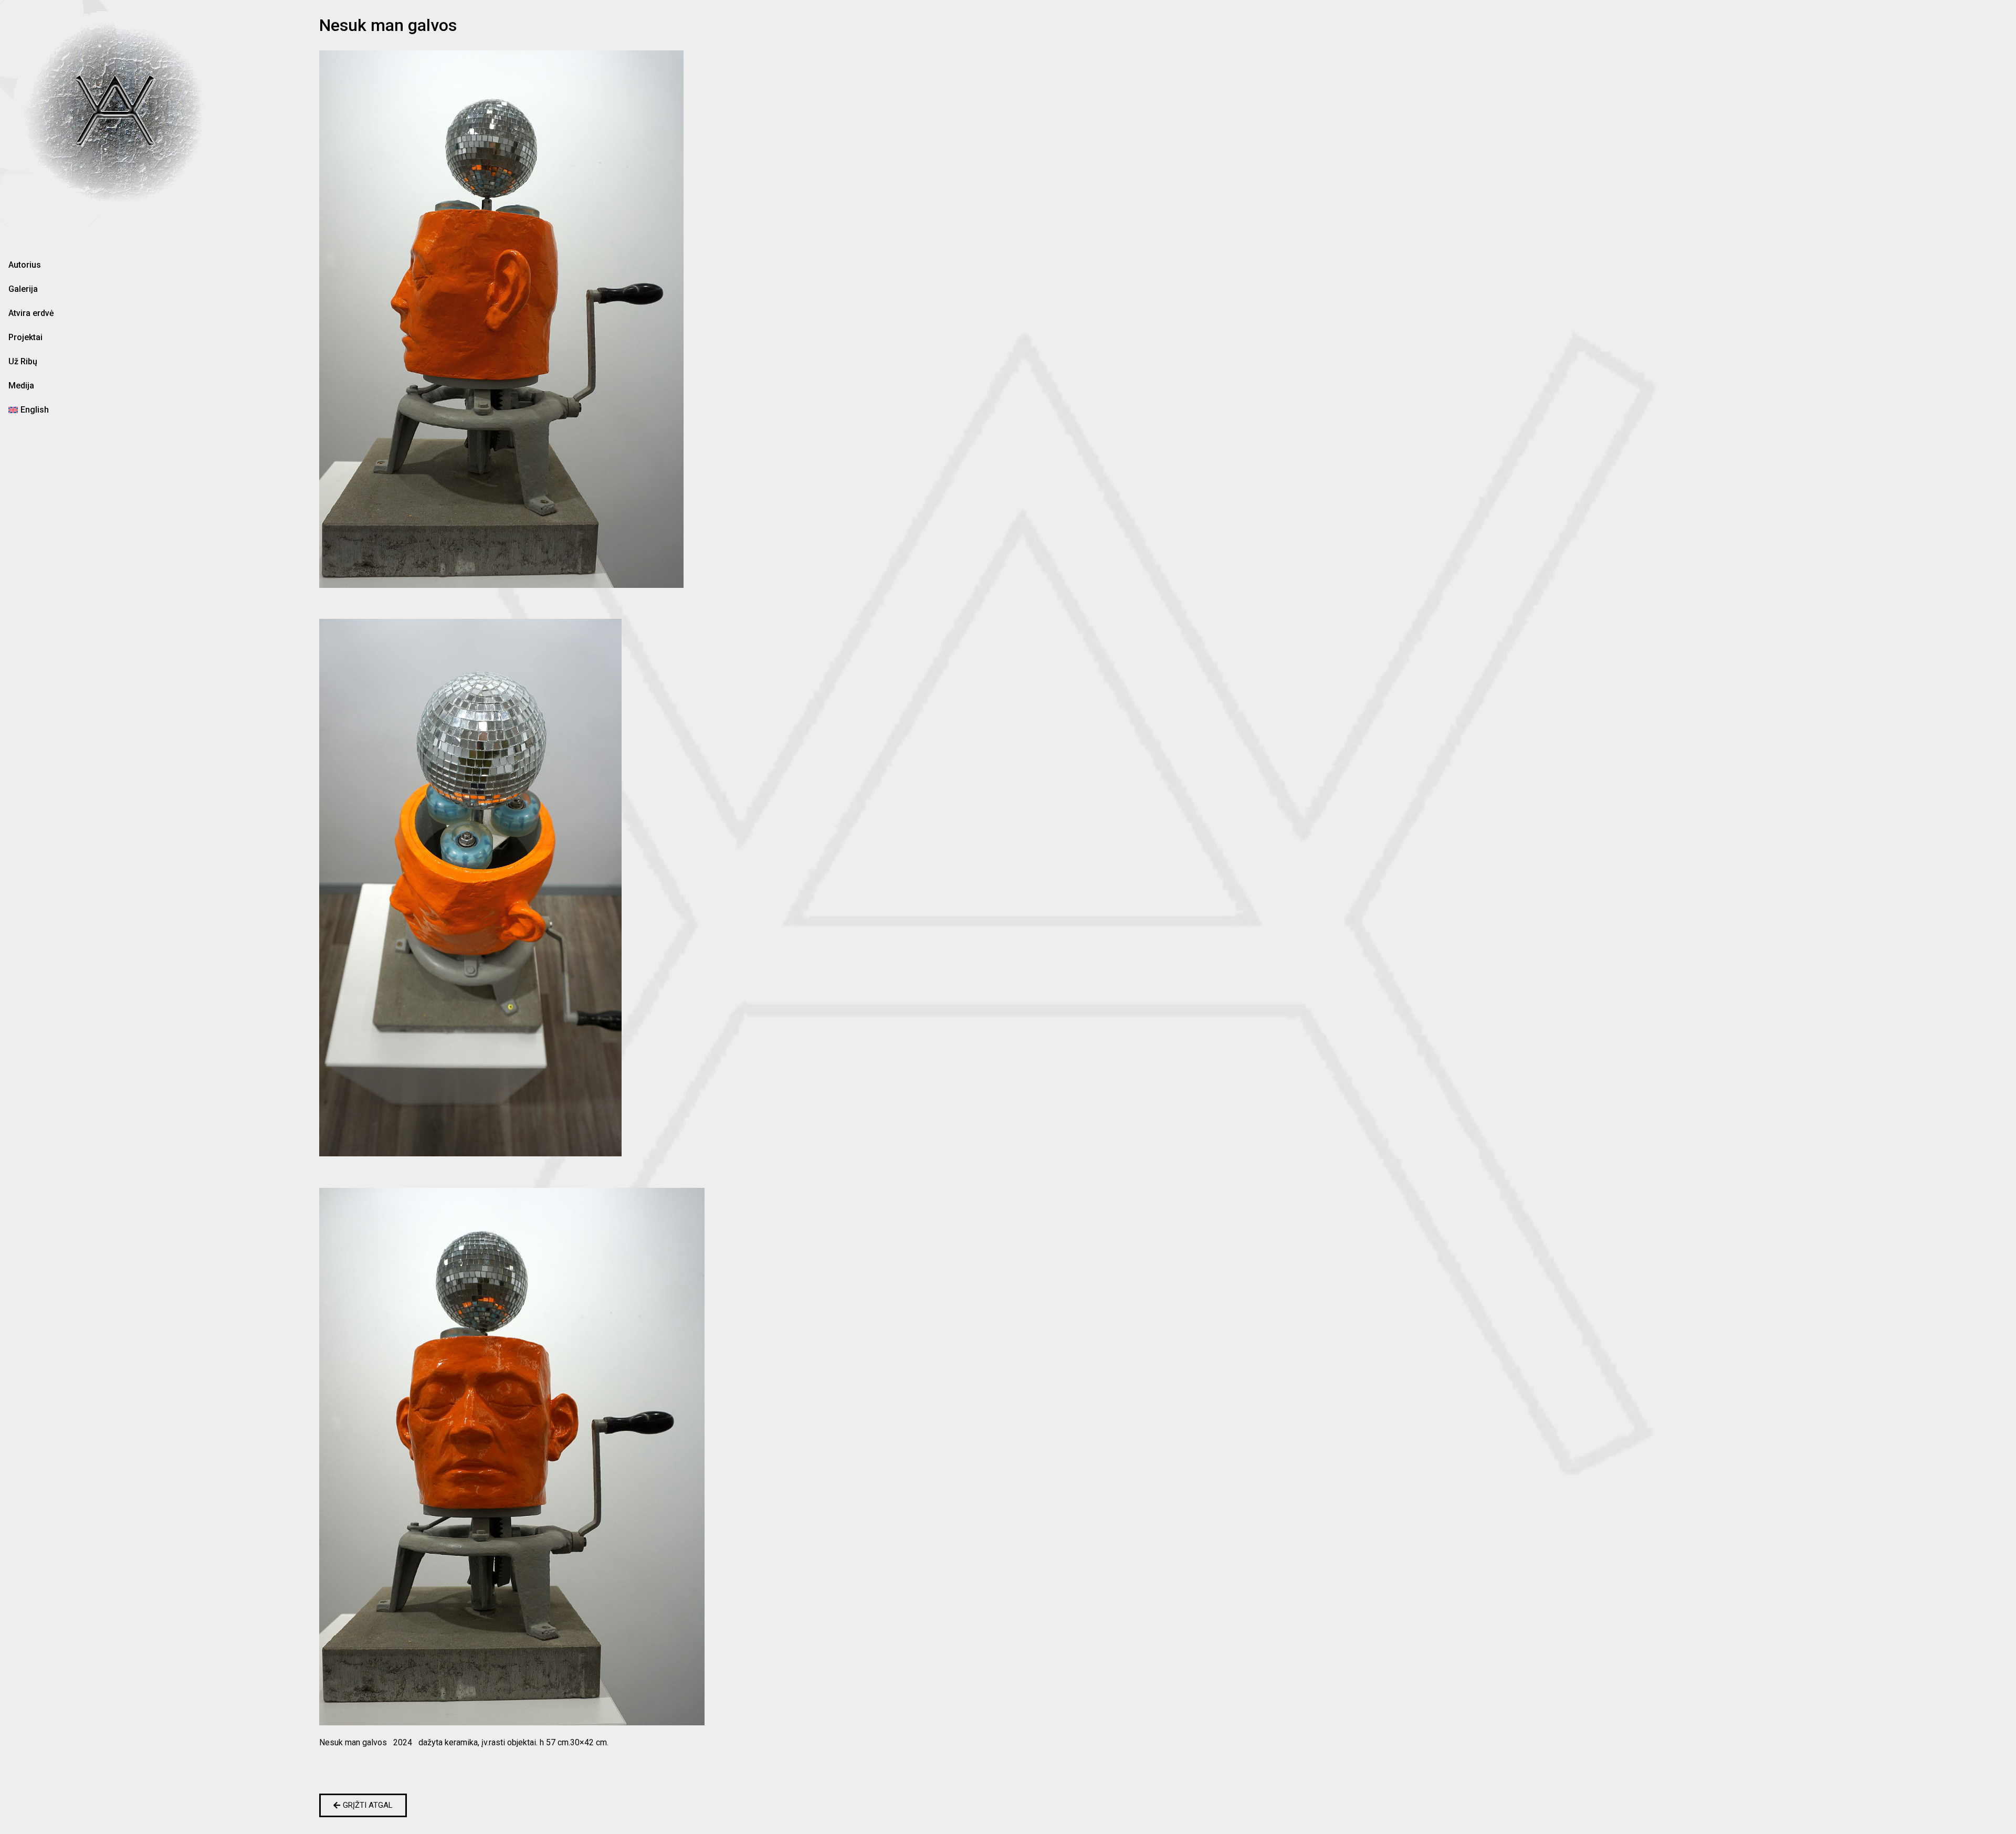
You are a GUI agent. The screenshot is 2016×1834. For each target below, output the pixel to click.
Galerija (23, 289)
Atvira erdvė (31, 313)
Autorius (25, 265)
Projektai (25, 337)
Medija (21, 386)
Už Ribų (23, 361)
